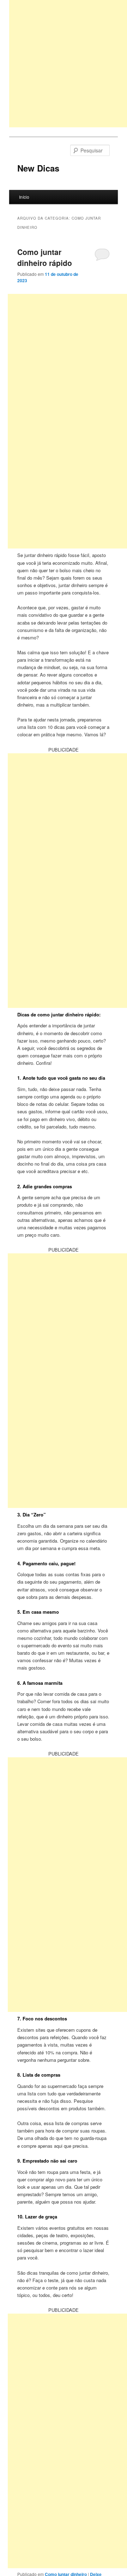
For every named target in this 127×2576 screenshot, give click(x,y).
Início (24, 197)
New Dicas (38, 168)
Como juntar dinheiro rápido (45, 257)
